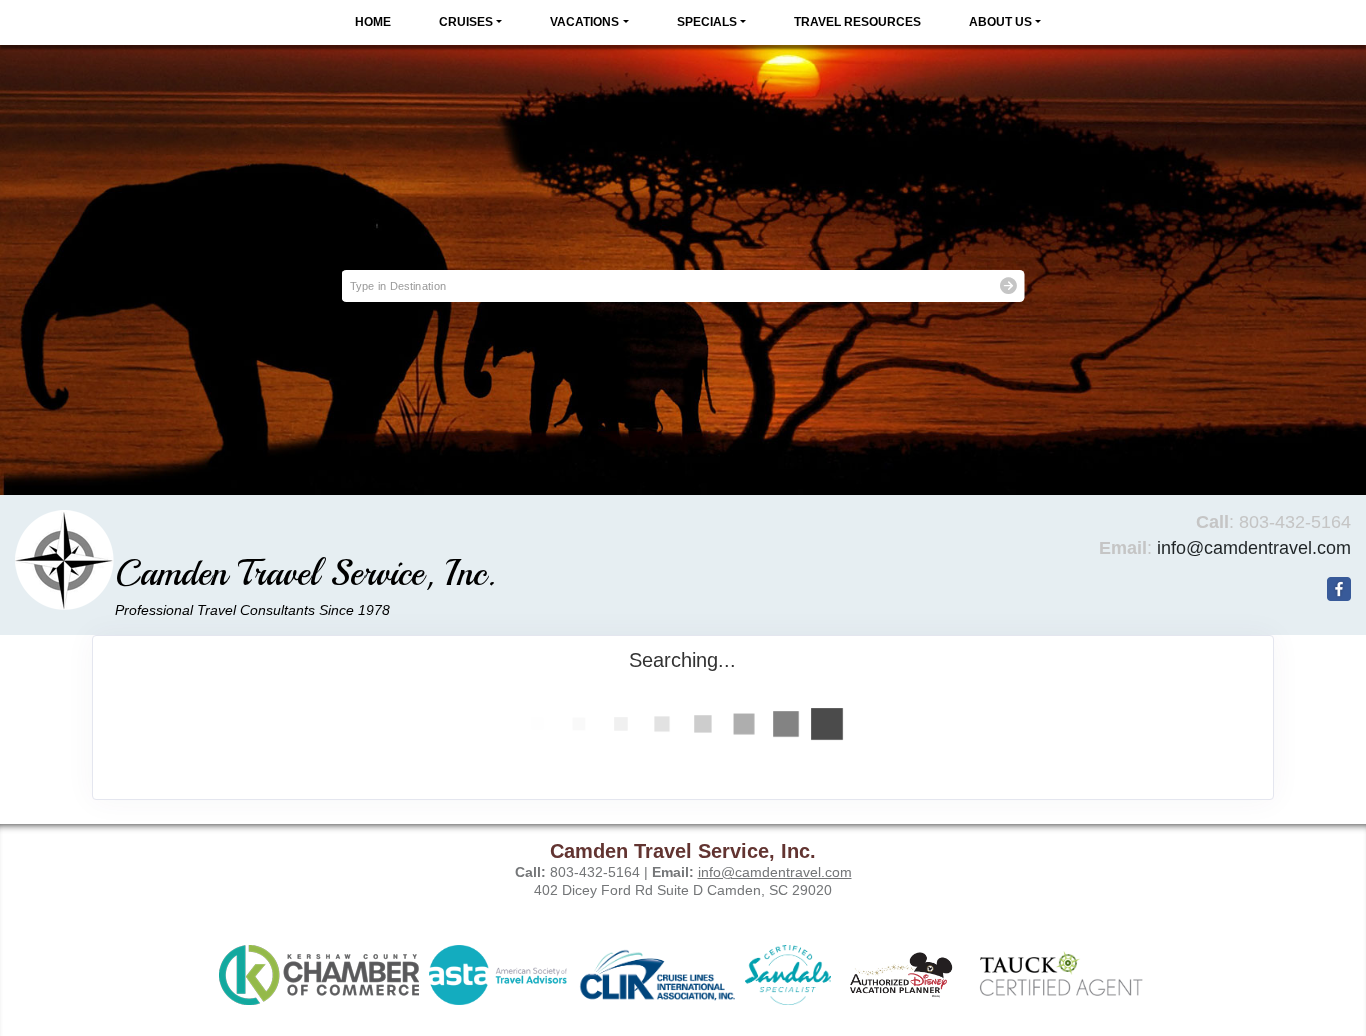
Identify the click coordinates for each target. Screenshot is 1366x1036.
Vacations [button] (584, 22)
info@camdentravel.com (1254, 548)
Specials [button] (707, 22)
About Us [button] (1000, 22)
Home (373, 22)
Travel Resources (857, 22)
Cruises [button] (466, 22)
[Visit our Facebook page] (1339, 589)
